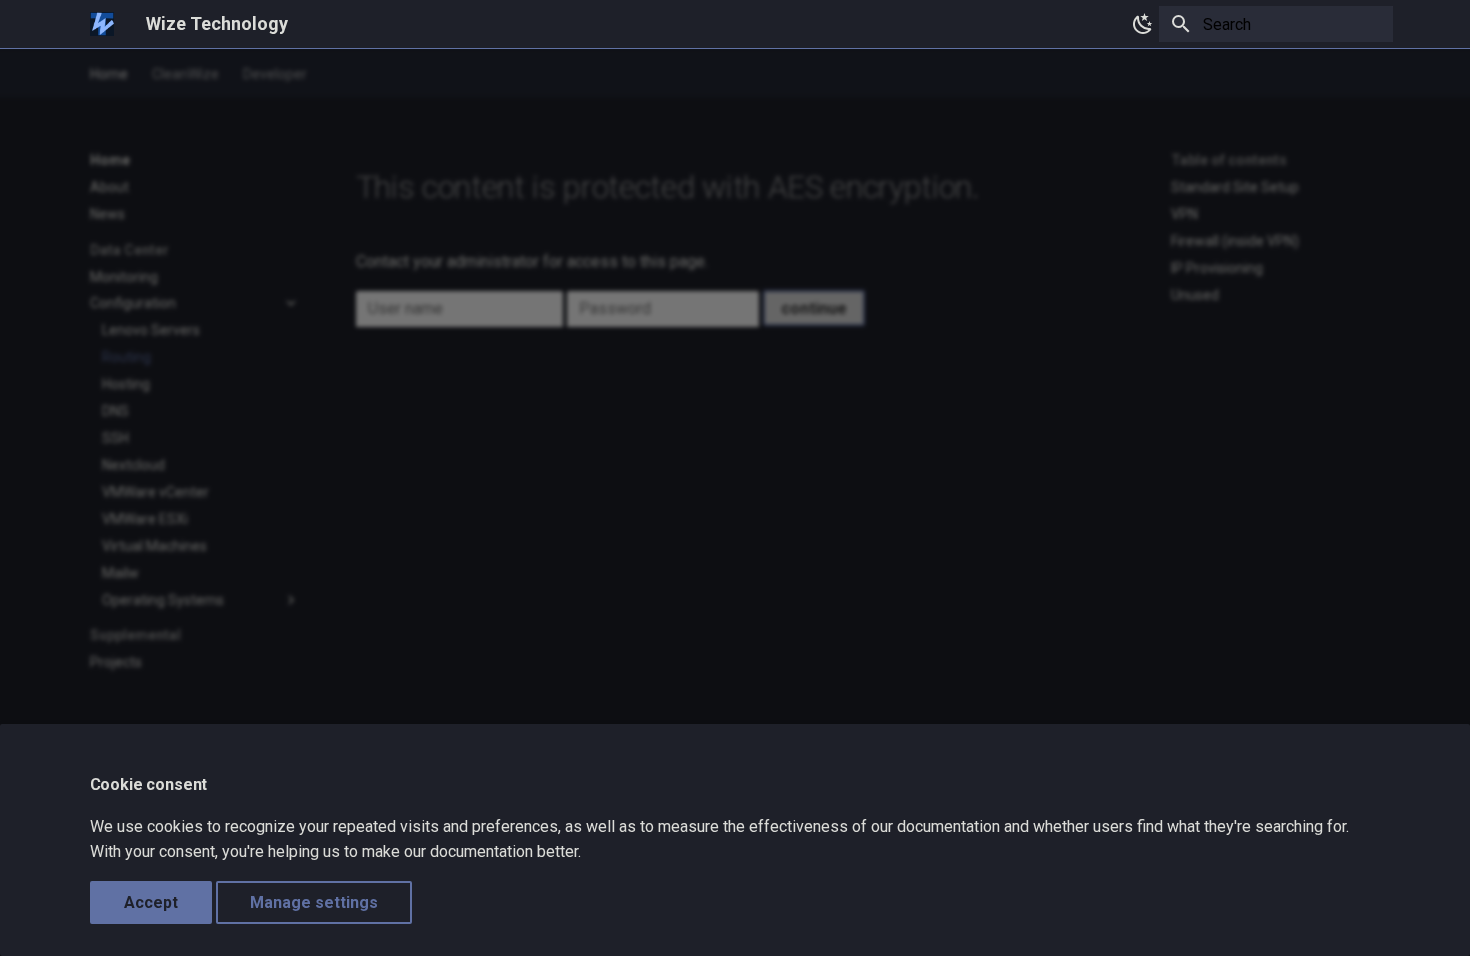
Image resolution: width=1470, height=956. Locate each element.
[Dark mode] (1139, 24)
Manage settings (314, 902)
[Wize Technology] (102, 24)
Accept (151, 902)
